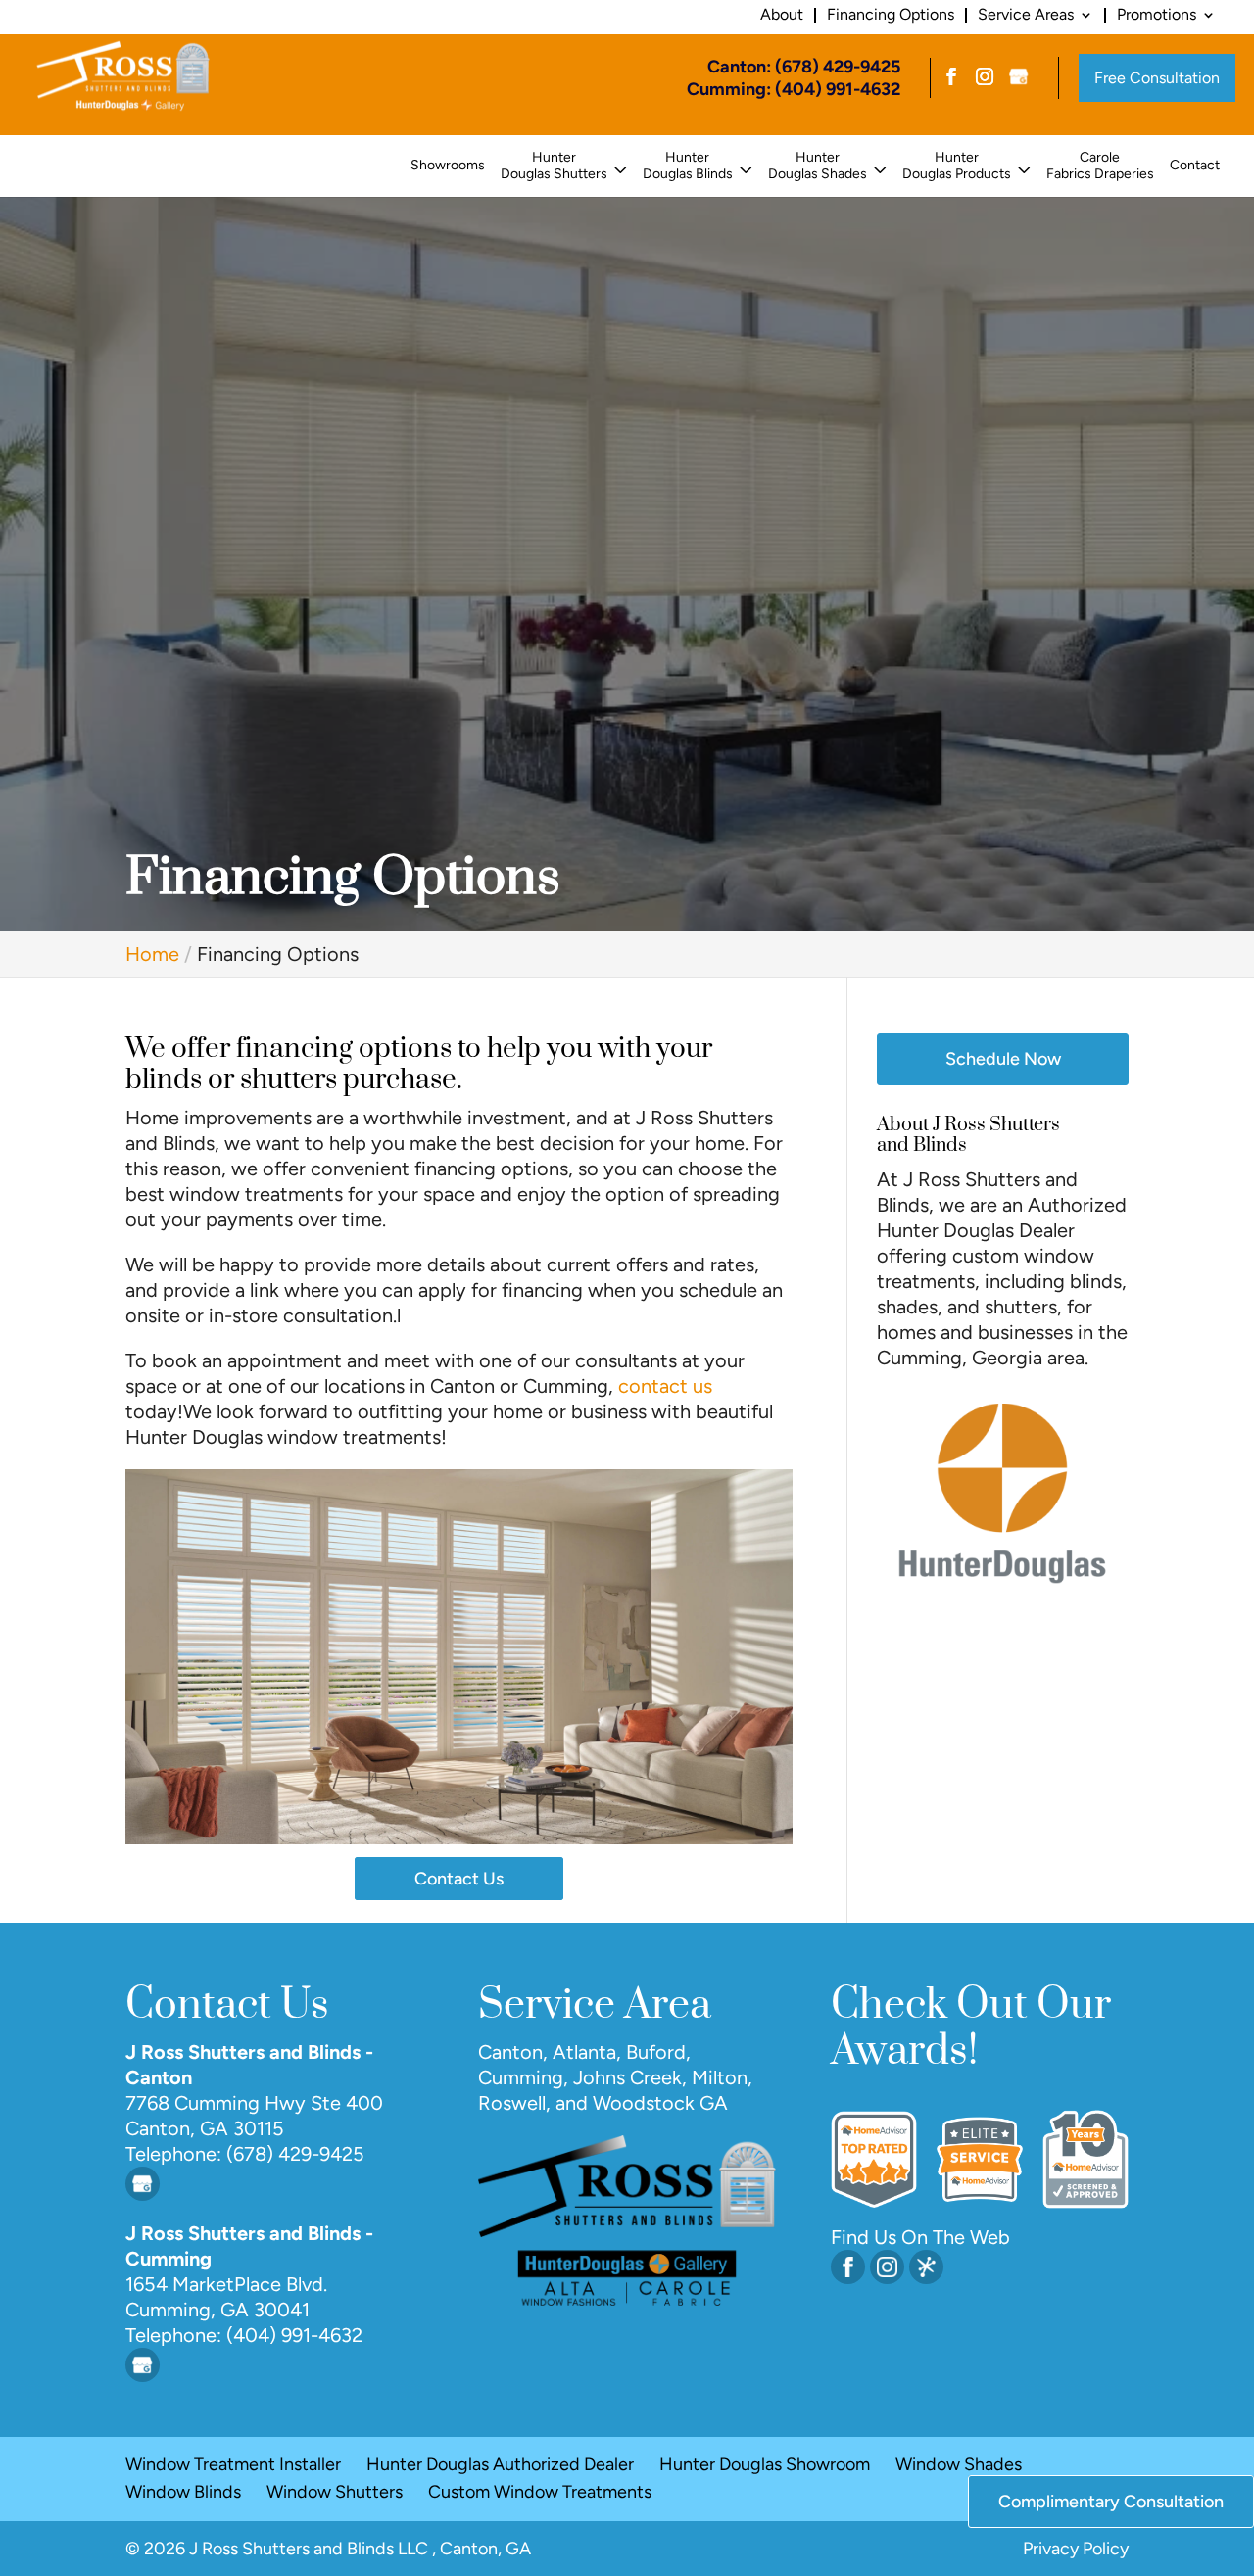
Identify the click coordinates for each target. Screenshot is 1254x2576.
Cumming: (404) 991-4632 (794, 89)
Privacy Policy (1076, 2549)
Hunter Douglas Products (957, 166)
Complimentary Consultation (1111, 2502)
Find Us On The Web (920, 2237)
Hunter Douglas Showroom (765, 2464)
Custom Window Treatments (540, 2492)
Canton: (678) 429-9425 (804, 67)
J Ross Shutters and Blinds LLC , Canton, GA (360, 2549)
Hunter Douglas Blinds (688, 166)
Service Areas (1026, 15)
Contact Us (459, 1879)
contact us (665, 1386)
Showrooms (448, 166)
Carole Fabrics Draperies (1100, 166)
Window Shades (959, 2464)
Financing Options (891, 15)
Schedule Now (1003, 1059)
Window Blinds (183, 2492)
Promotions (1157, 15)
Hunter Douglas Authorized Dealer (500, 2464)
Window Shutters (335, 2492)
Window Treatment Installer (233, 2464)
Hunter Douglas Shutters (554, 166)
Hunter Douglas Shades (818, 166)
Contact (1195, 166)
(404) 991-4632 (292, 2335)
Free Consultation (1157, 78)
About (782, 15)
